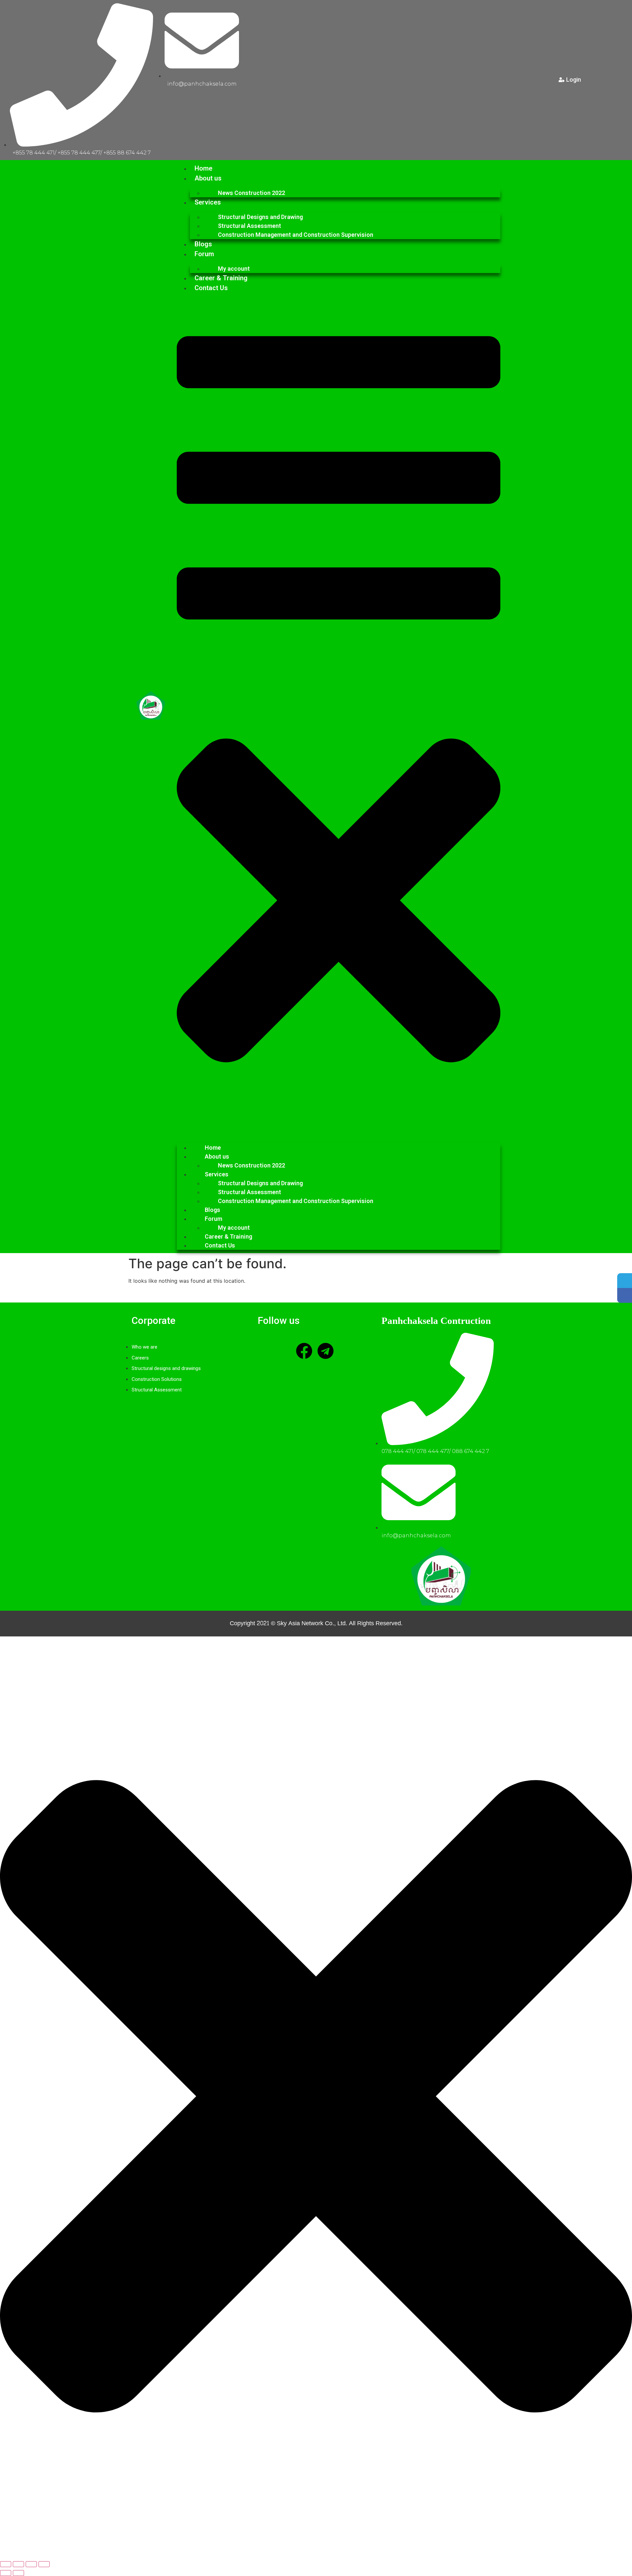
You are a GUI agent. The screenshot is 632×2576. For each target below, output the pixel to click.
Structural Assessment (250, 226)
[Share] (31, 2564)
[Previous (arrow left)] (6, 2573)
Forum (204, 254)
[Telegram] (326, 1351)
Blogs (203, 244)
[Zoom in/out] (6, 2564)
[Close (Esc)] (44, 2564)
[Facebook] (304, 1351)
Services (208, 202)
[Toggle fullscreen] (18, 2564)
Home (203, 168)
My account (234, 269)
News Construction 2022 (251, 193)
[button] (339, 715)
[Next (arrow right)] (18, 2573)
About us (208, 178)
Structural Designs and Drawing (260, 217)
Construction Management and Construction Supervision (296, 235)
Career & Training (221, 278)
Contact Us (211, 288)
